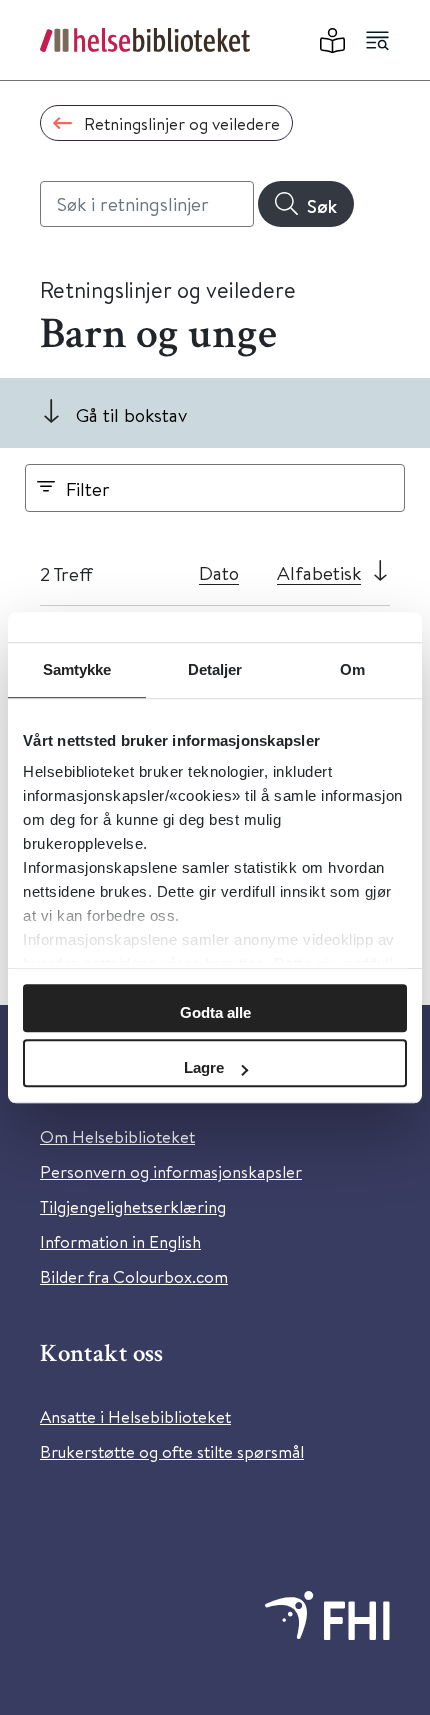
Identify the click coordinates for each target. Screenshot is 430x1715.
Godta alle (215, 1012)
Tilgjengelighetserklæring (133, 1206)
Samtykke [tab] (77, 669)
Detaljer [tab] (215, 669)
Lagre (204, 1067)
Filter (88, 488)
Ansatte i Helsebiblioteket (135, 1416)
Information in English (120, 1241)
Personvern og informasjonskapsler (171, 1171)
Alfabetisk (319, 572)
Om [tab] (352, 669)
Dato (219, 572)
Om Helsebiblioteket (117, 1136)
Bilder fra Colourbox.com (134, 1276)
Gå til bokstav (131, 414)
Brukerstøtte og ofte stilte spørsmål (172, 1451)
